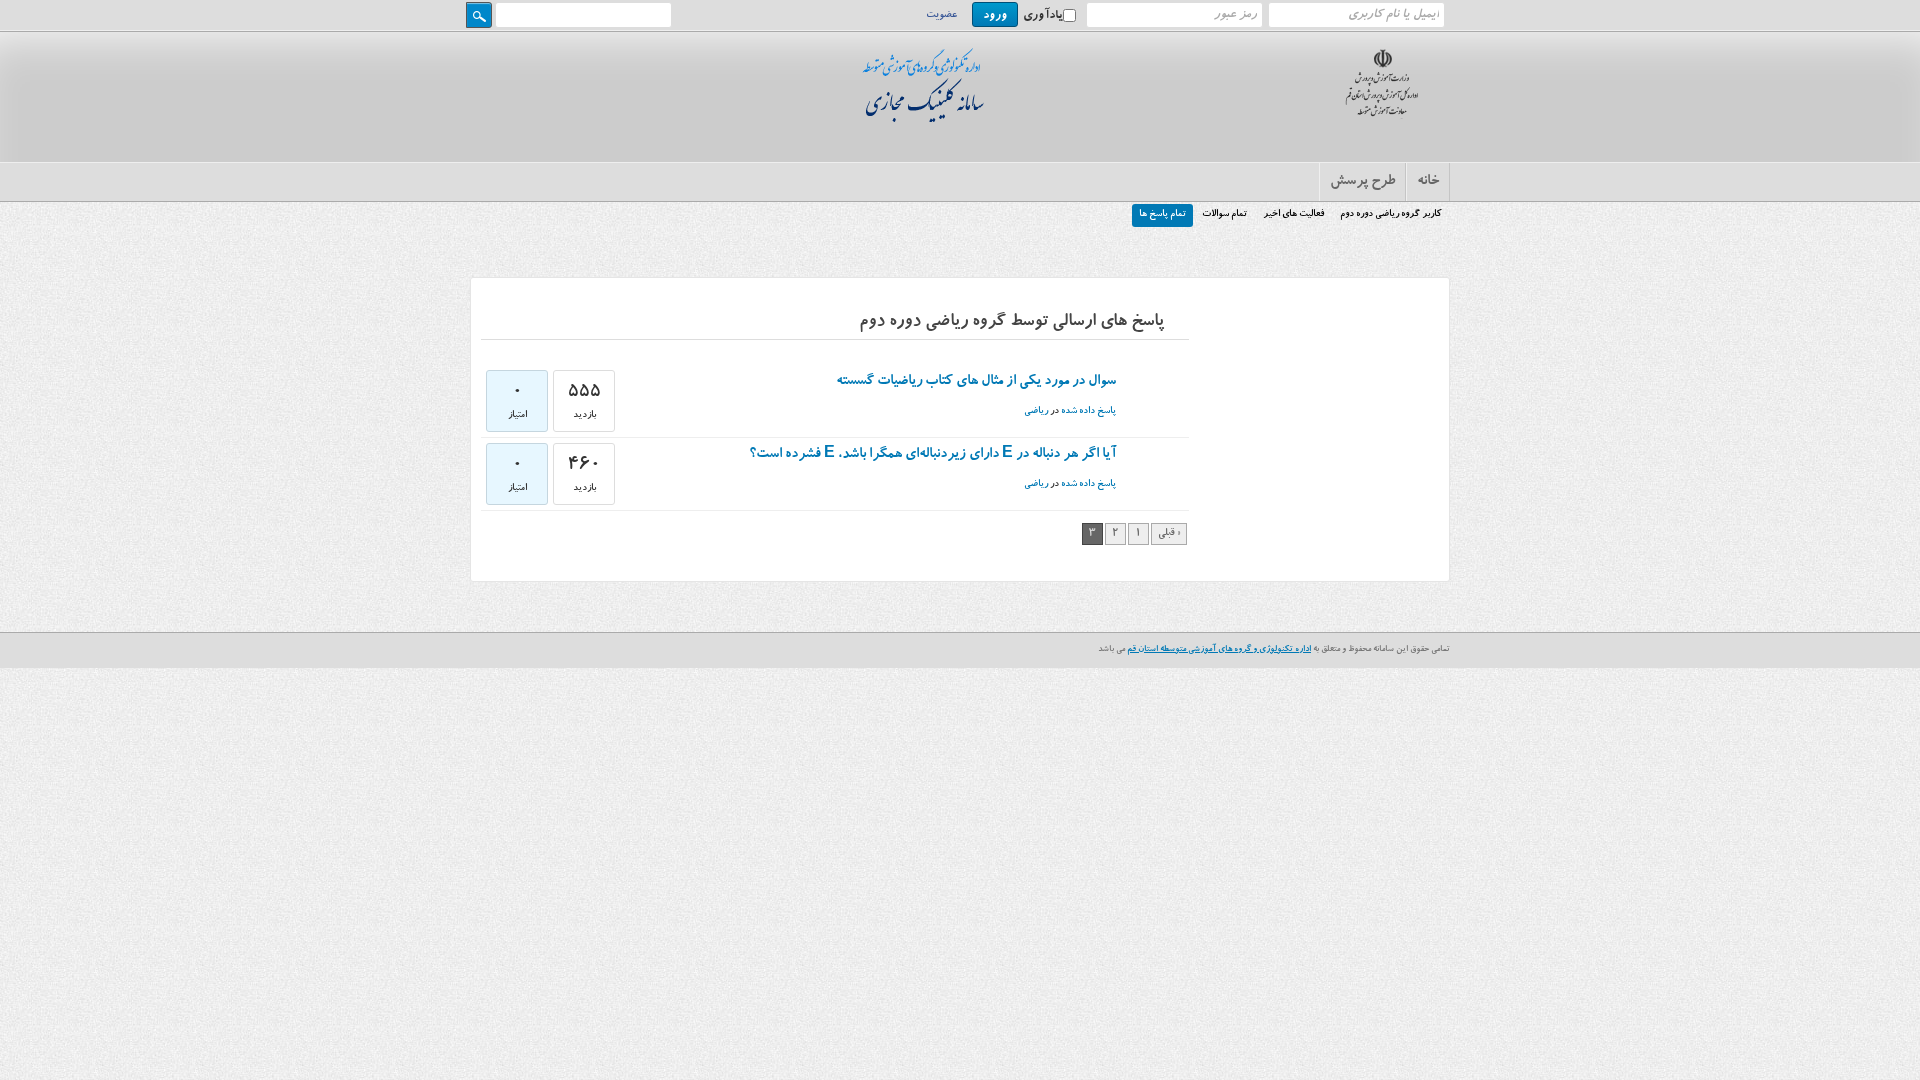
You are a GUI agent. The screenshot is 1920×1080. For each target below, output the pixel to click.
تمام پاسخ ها (1162, 214)
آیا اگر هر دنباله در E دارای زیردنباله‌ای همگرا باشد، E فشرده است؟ (932, 455)
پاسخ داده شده (1088, 411)
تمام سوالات (1224, 214)
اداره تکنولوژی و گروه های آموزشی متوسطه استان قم (1219, 650)
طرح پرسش (1362, 182)
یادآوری (1043, 16)
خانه (1428, 182)
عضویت (941, 16)
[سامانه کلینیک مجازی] (928, 118)
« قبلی (1169, 534)
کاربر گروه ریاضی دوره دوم (1391, 214)
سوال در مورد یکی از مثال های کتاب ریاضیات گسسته (976, 382)
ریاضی (1036, 411)
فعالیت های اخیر (1293, 214)
